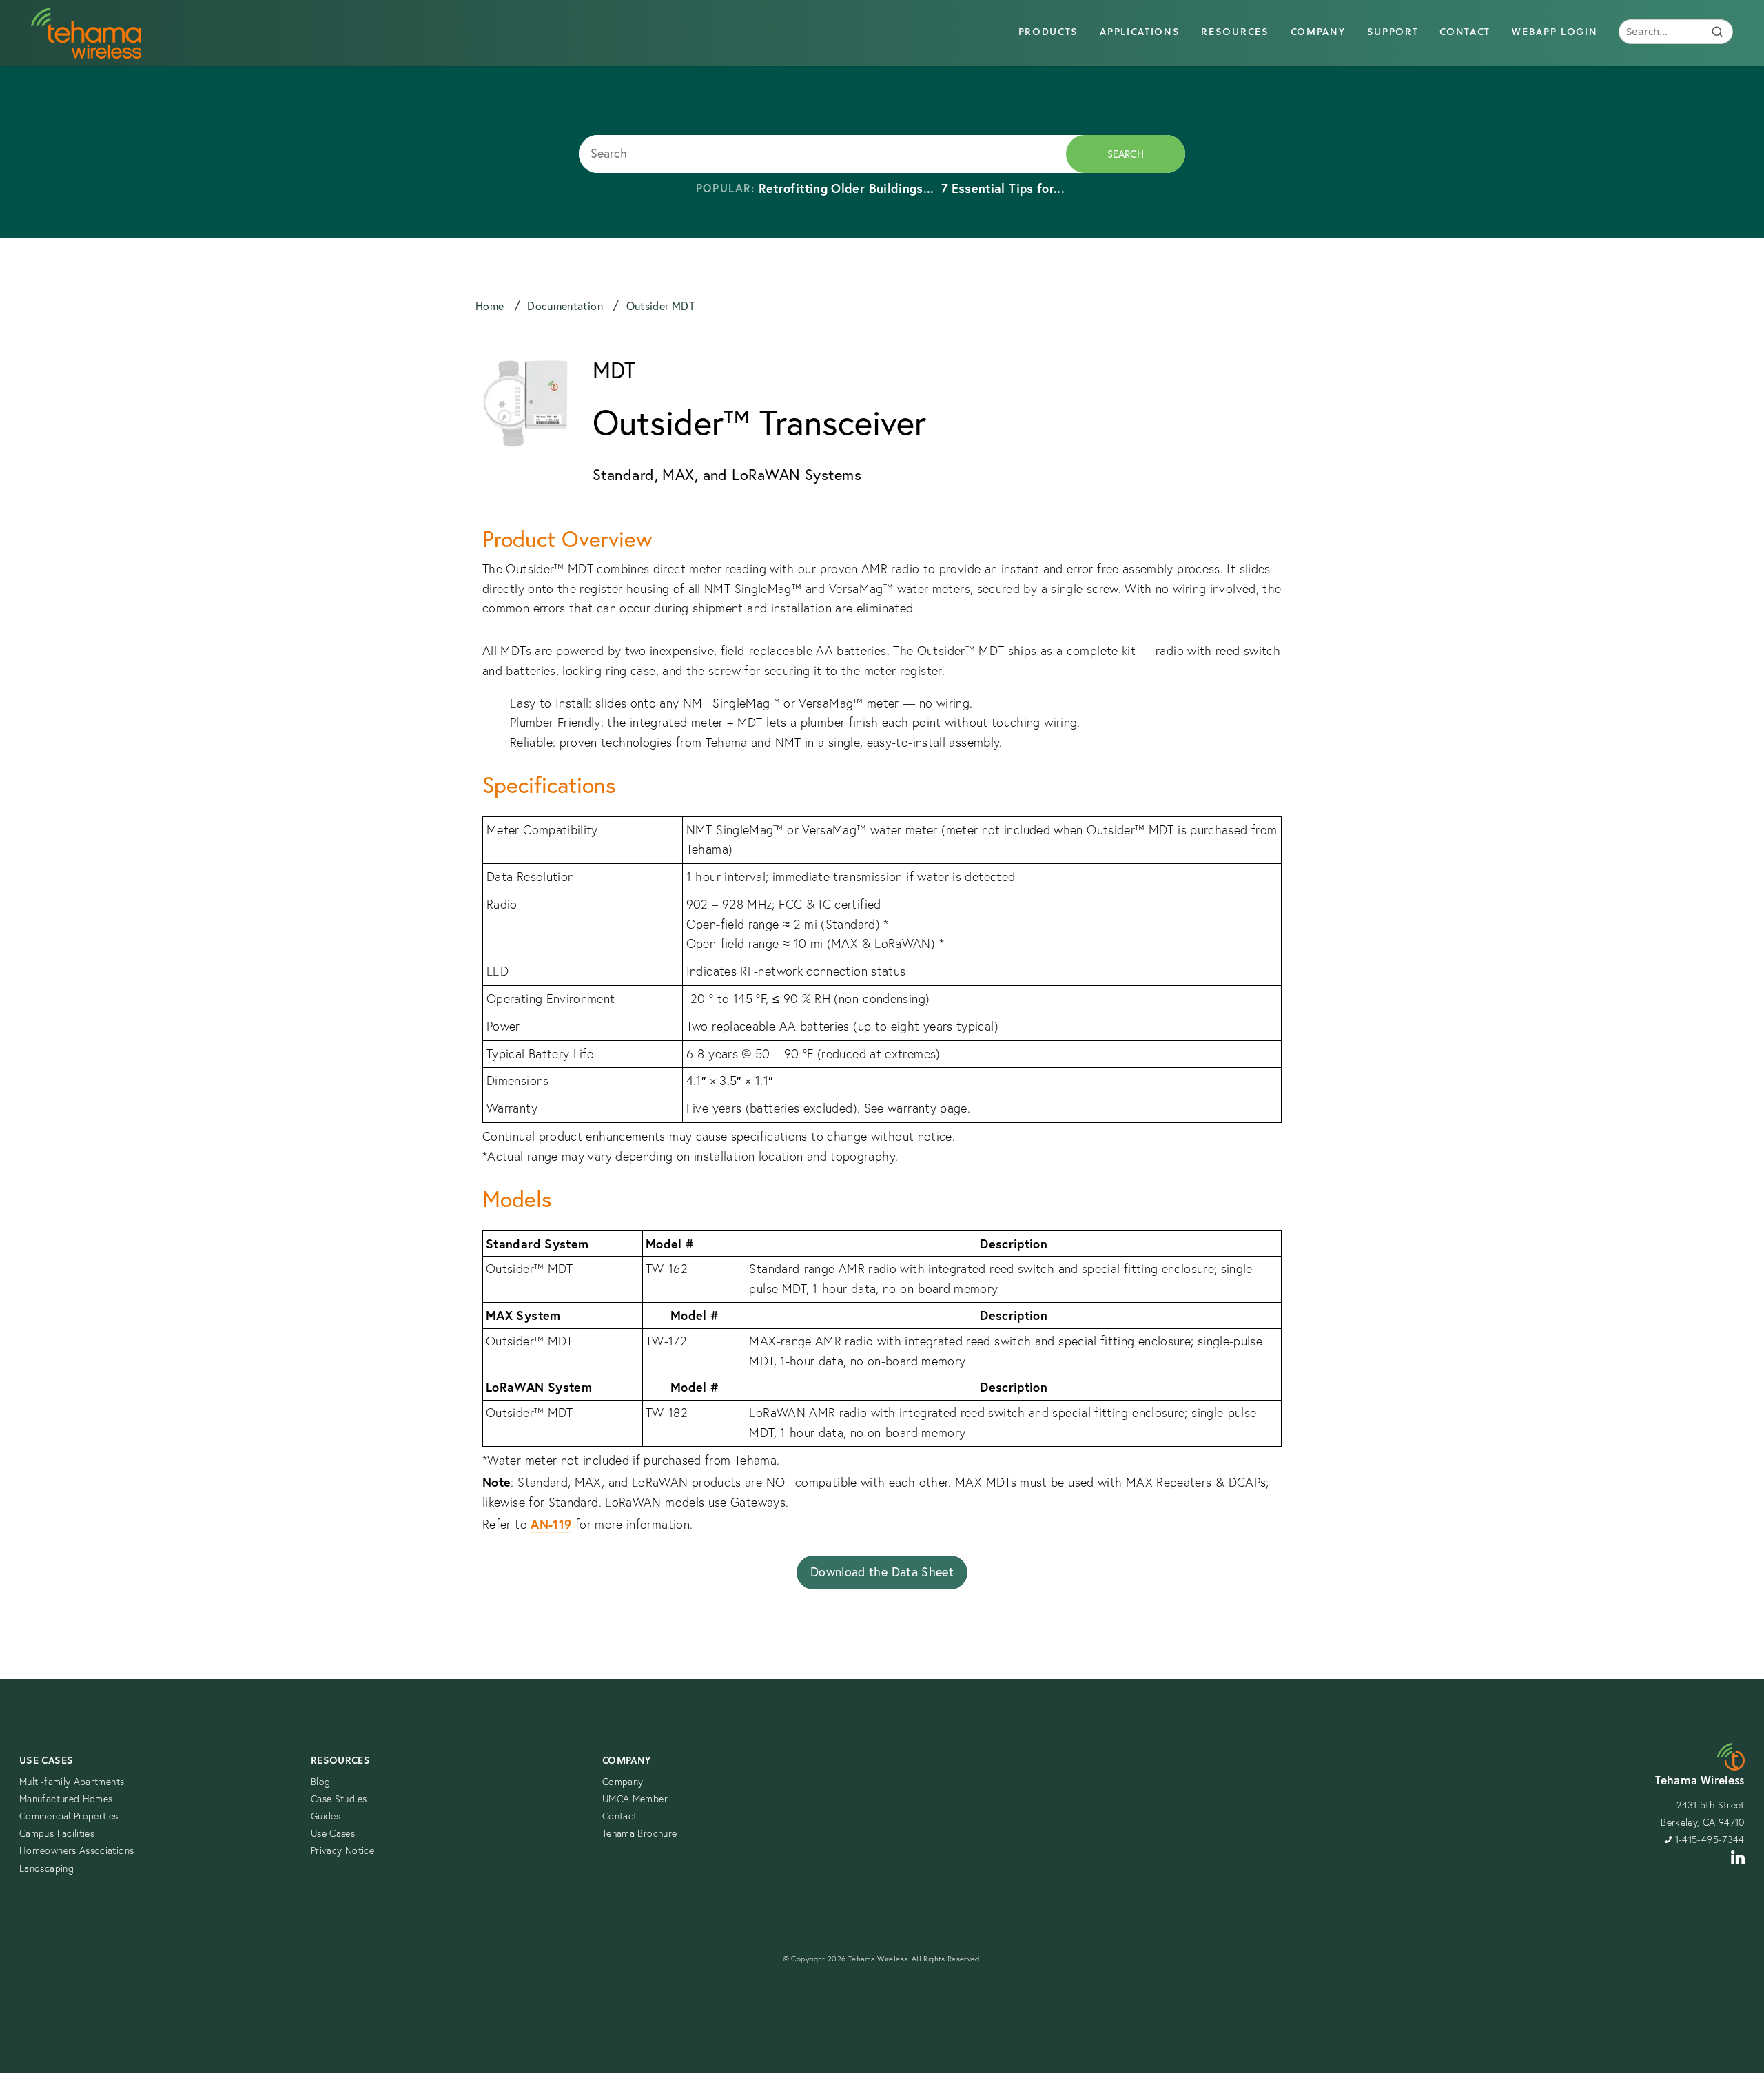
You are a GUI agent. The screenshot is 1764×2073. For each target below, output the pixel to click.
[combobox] (822, 154)
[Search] (1717, 32)
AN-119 (551, 1524)
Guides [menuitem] (326, 1816)
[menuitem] (1676, 33)
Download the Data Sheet (882, 1572)
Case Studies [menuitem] (339, 1799)
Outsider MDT (660, 306)
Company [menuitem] (1318, 32)
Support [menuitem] (1393, 32)
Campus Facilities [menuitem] (57, 1833)
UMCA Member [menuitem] (635, 1799)
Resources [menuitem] (1235, 32)
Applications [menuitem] (1140, 32)
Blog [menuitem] (320, 1782)
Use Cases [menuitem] (46, 1761)
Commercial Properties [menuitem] (69, 1816)
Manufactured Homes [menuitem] (66, 1799)
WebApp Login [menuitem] (1555, 32)
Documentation (566, 306)
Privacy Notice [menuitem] (342, 1850)
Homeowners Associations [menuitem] (76, 1850)
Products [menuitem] (1048, 32)
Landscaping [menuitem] (47, 1868)
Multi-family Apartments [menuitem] (72, 1782)
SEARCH (1126, 154)
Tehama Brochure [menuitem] (639, 1833)
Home (491, 306)
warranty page (927, 1108)
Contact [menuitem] (1465, 32)
